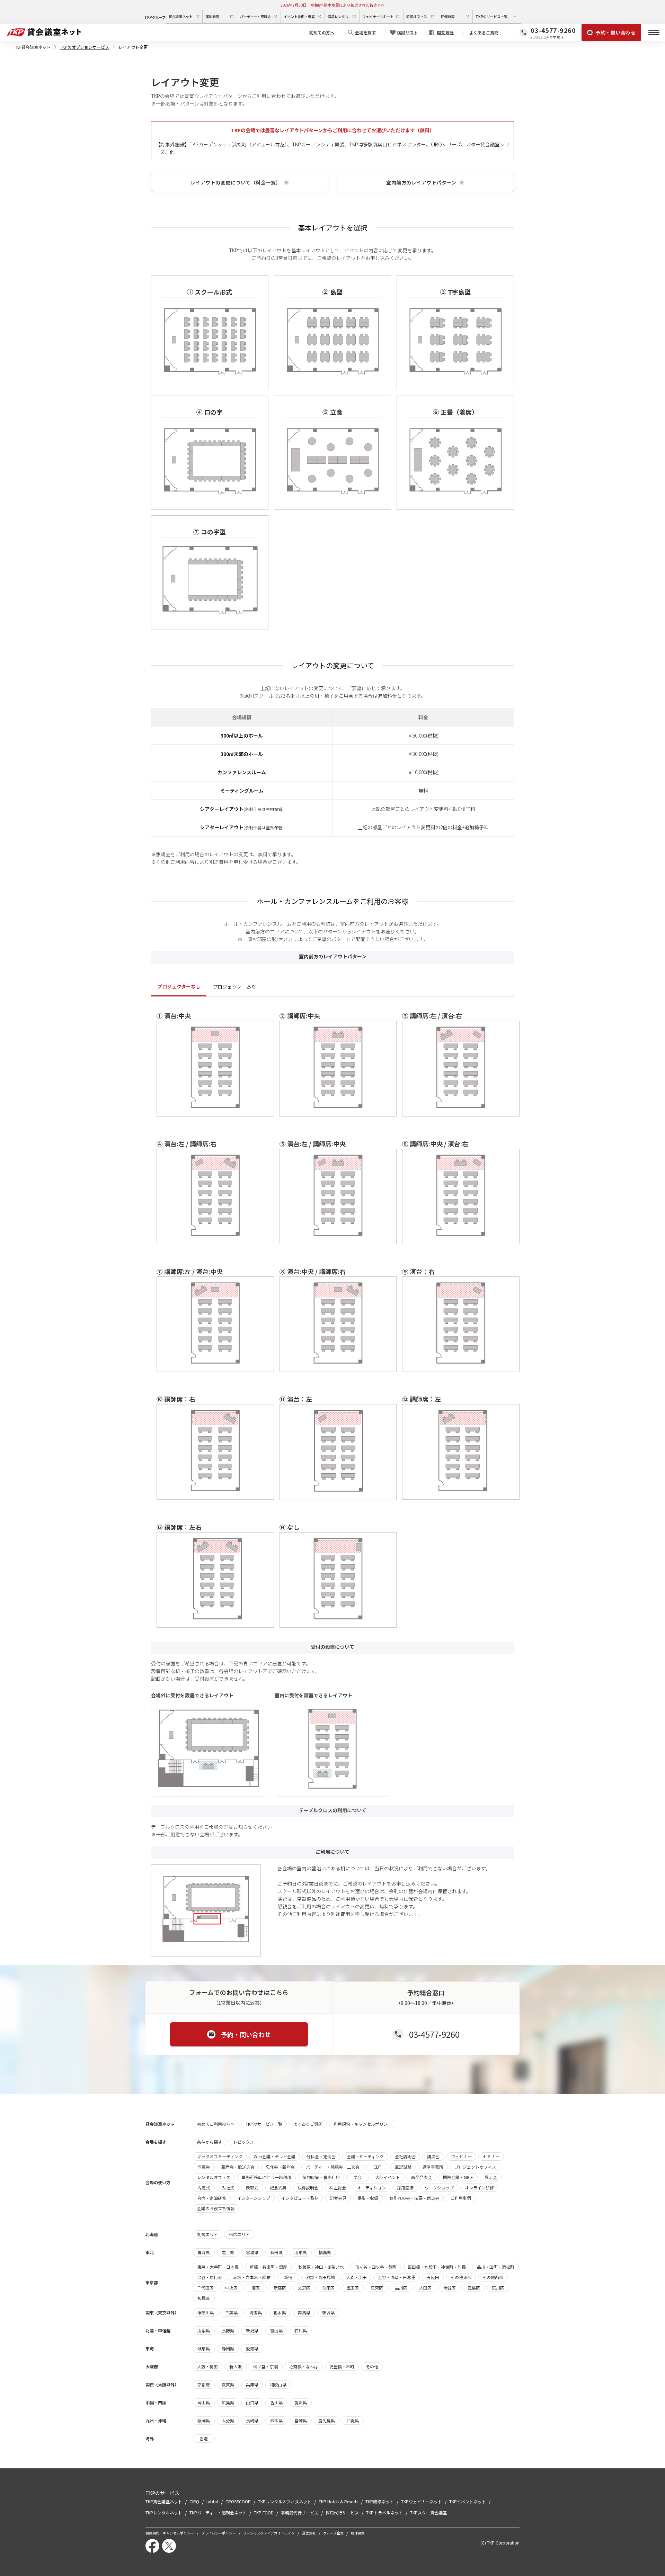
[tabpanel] (332, 1316)
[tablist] (332, 987)
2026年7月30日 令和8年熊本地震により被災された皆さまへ (333, 5)
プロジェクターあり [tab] (234, 987)
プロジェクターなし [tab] (179, 986)
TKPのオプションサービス (85, 47)
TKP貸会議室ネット (32, 47)
